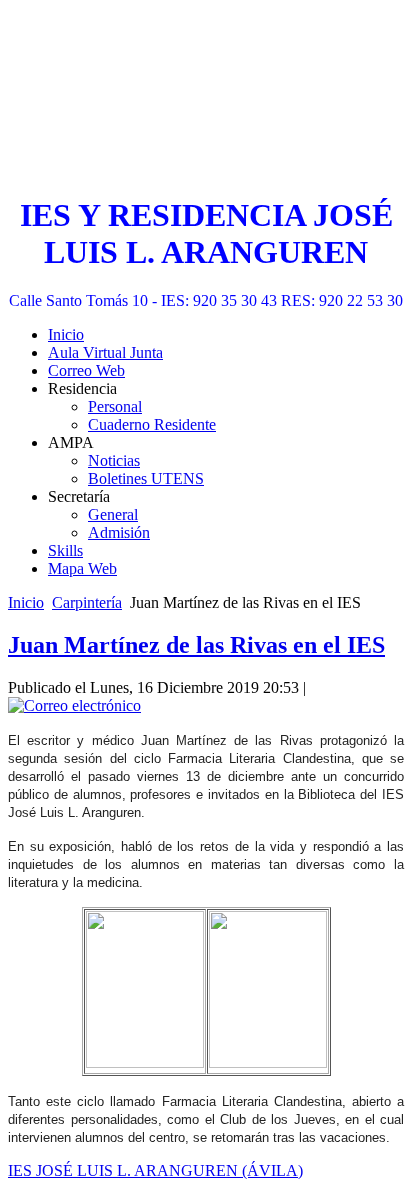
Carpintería (87, 602)
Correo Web (86, 370)
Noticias (114, 460)
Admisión (119, 532)
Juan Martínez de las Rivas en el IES (196, 645)
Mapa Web (82, 568)
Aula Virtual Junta (105, 352)
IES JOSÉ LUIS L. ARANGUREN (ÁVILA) (155, 1170)
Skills (65, 550)
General (113, 514)
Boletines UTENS (146, 478)
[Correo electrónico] (74, 705)
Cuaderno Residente (152, 424)
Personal (115, 406)
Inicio (66, 334)
